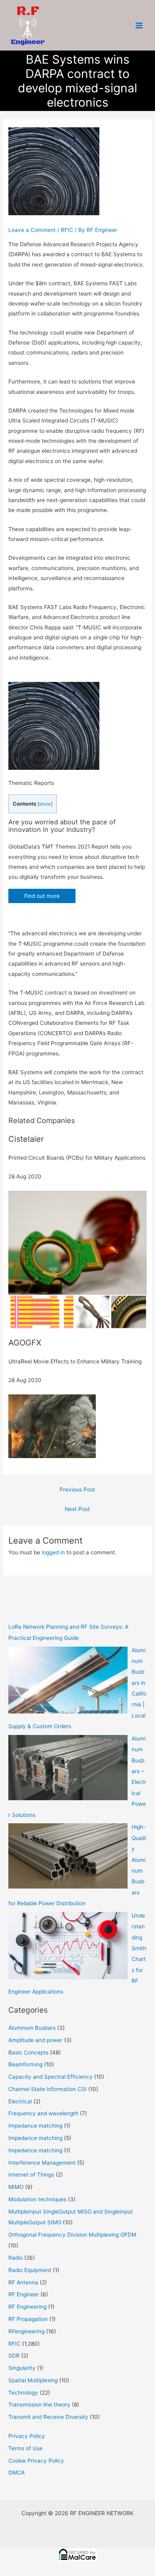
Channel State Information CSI (47, 2089)
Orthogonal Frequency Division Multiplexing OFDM (72, 2235)
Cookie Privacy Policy (36, 2461)
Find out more (42, 896)
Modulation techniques (37, 2199)
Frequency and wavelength (43, 2113)
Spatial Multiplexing (33, 2380)
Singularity (22, 2368)
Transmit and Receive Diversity (48, 2417)
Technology (23, 2393)
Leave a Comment (32, 230)
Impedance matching (35, 2126)
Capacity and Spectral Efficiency (50, 2077)
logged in (53, 1552)
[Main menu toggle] (139, 25)
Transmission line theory (39, 2405)
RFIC (67, 230)
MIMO (16, 2187)
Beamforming (25, 2064)
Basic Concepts (28, 2052)
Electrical (20, 2101)
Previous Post (77, 1490)
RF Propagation (28, 2319)
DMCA (16, 2473)
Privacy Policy (27, 2436)
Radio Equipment (30, 2270)
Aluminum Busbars (32, 2028)
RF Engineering (27, 2307)
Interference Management (42, 2163)
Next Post (77, 1509)
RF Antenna (23, 2282)
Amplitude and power (35, 2040)
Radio (15, 2258)
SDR (14, 2356)
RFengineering (26, 2331)
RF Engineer (24, 2294)
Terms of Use (25, 2448)
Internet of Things (31, 2175)
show (45, 804)
